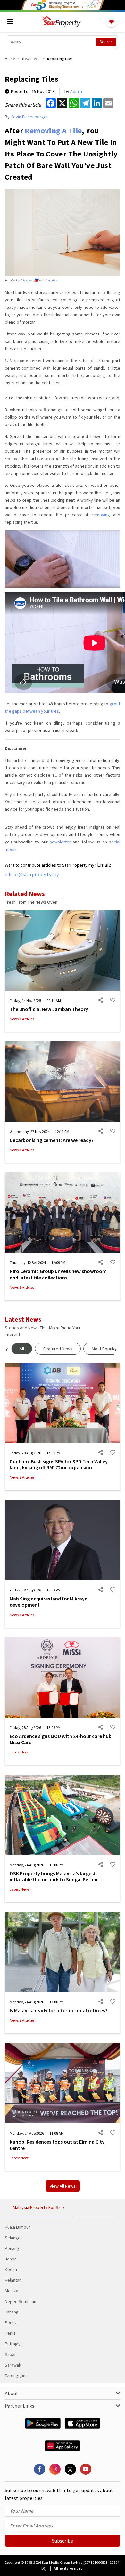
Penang (12, 2248)
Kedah (11, 2269)
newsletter (60, 842)
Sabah (11, 2354)
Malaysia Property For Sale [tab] (38, 2207)
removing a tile (53, 131)
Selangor (13, 2238)
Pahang (12, 2312)
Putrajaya (14, 2344)
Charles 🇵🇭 (29, 280)
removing (101, 515)
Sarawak (13, 2365)
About (12, 2393)
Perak (10, 2322)
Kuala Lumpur (17, 2227)
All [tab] (22, 1349)
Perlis (10, 2333)
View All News (63, 2186)
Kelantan (13, 2280)
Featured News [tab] (58, 1349)
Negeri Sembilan (21, 2301)
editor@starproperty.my (32, 874)
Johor (10, 2259)
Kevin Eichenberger (29, 117)
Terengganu (16, 2375)
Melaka (12, 2291)
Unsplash (52, 280)
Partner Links (20, 2406)
